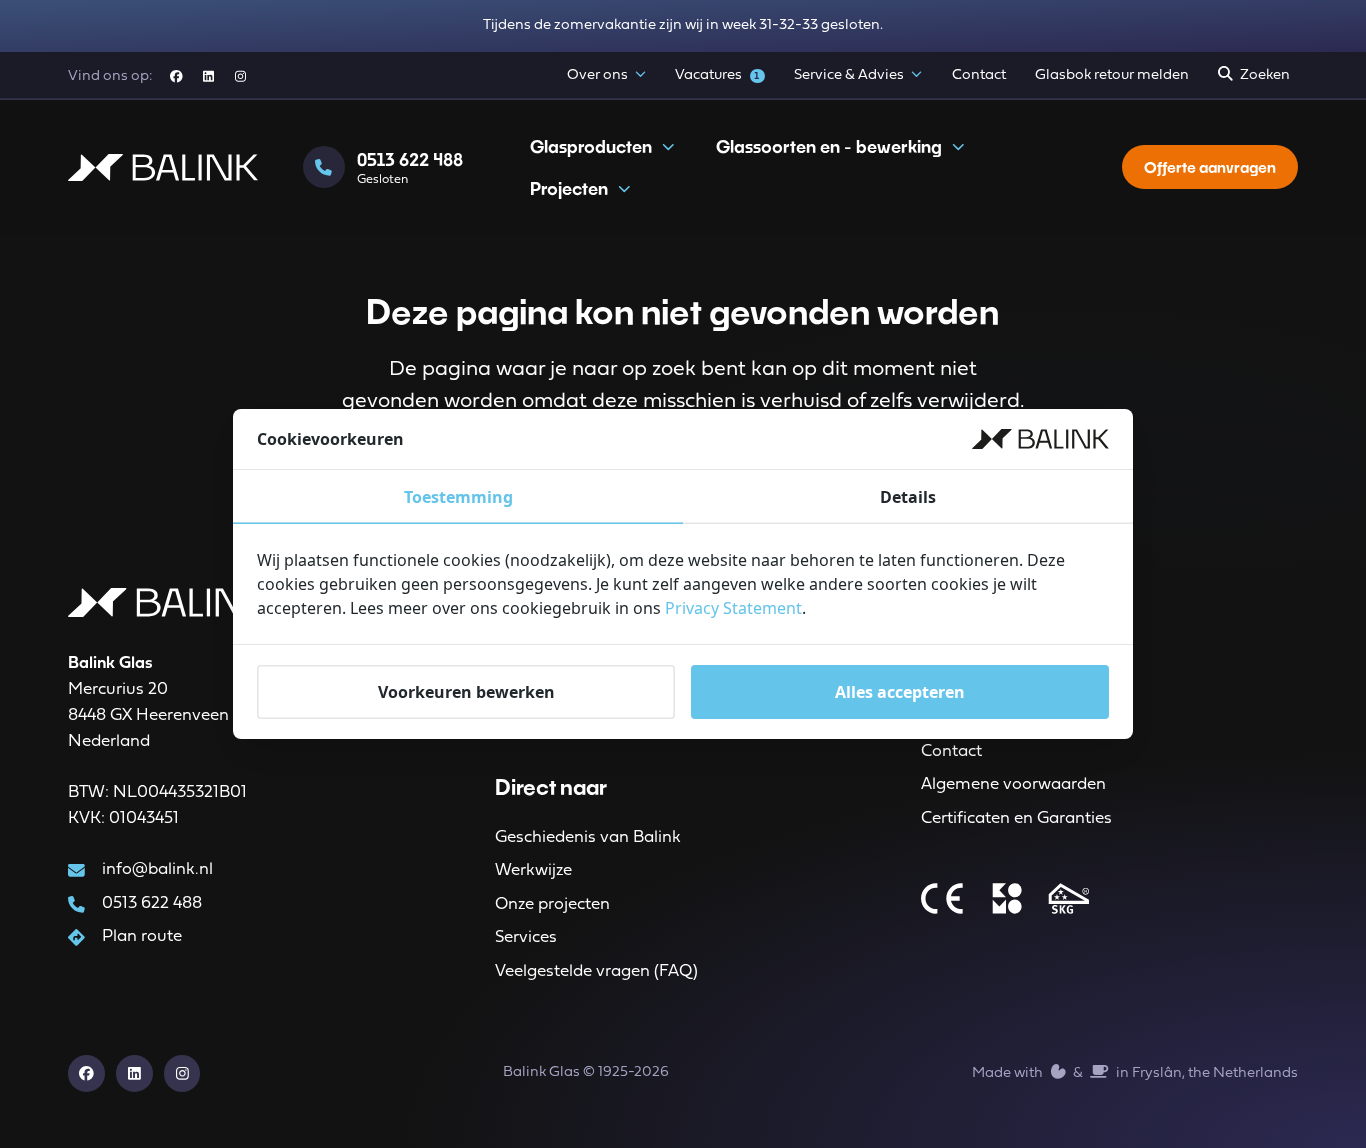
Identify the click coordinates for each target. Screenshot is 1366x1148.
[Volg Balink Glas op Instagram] (240, 76)
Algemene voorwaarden (1013, 784)
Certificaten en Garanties (1016, 818)
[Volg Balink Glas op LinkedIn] (208, 76)
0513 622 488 (152, 903)
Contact (979, 75)
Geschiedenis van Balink (588, 837)
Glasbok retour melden (1112, 75)
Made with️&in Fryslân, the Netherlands (1134, 1073)
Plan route (142, 936)
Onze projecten (552, 904)
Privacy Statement (733, 608)
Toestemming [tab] (458, 497)
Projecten (569, 188)
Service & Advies (849, 75)
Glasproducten (591, 146)
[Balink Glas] (163, 168)
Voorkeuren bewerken (466, 692)
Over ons (597, 75)
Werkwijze (533, 870)
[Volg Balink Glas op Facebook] (175, 76)
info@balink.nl (157, 869)
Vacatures (717, 75)
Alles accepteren (900, 692)
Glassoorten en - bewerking (829, 146)
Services (526, 937)
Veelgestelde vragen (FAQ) (596, 971)
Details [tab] (908, 497)
